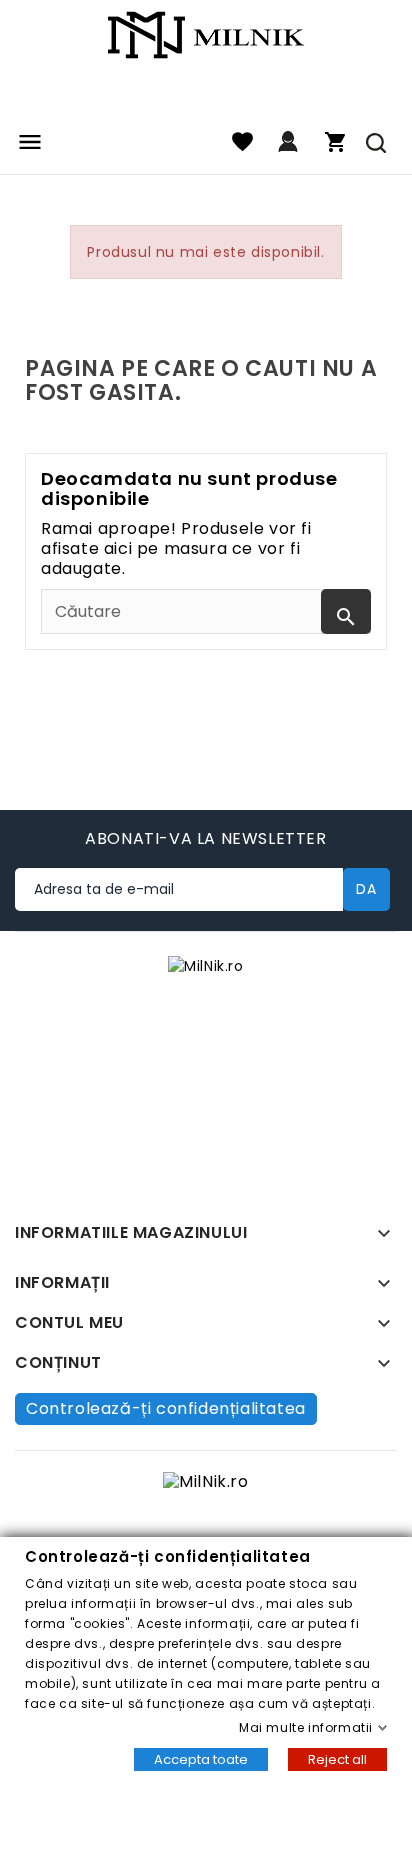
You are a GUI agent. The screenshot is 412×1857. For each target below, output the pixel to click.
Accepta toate (201, 1759)
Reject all (337, 1759)
